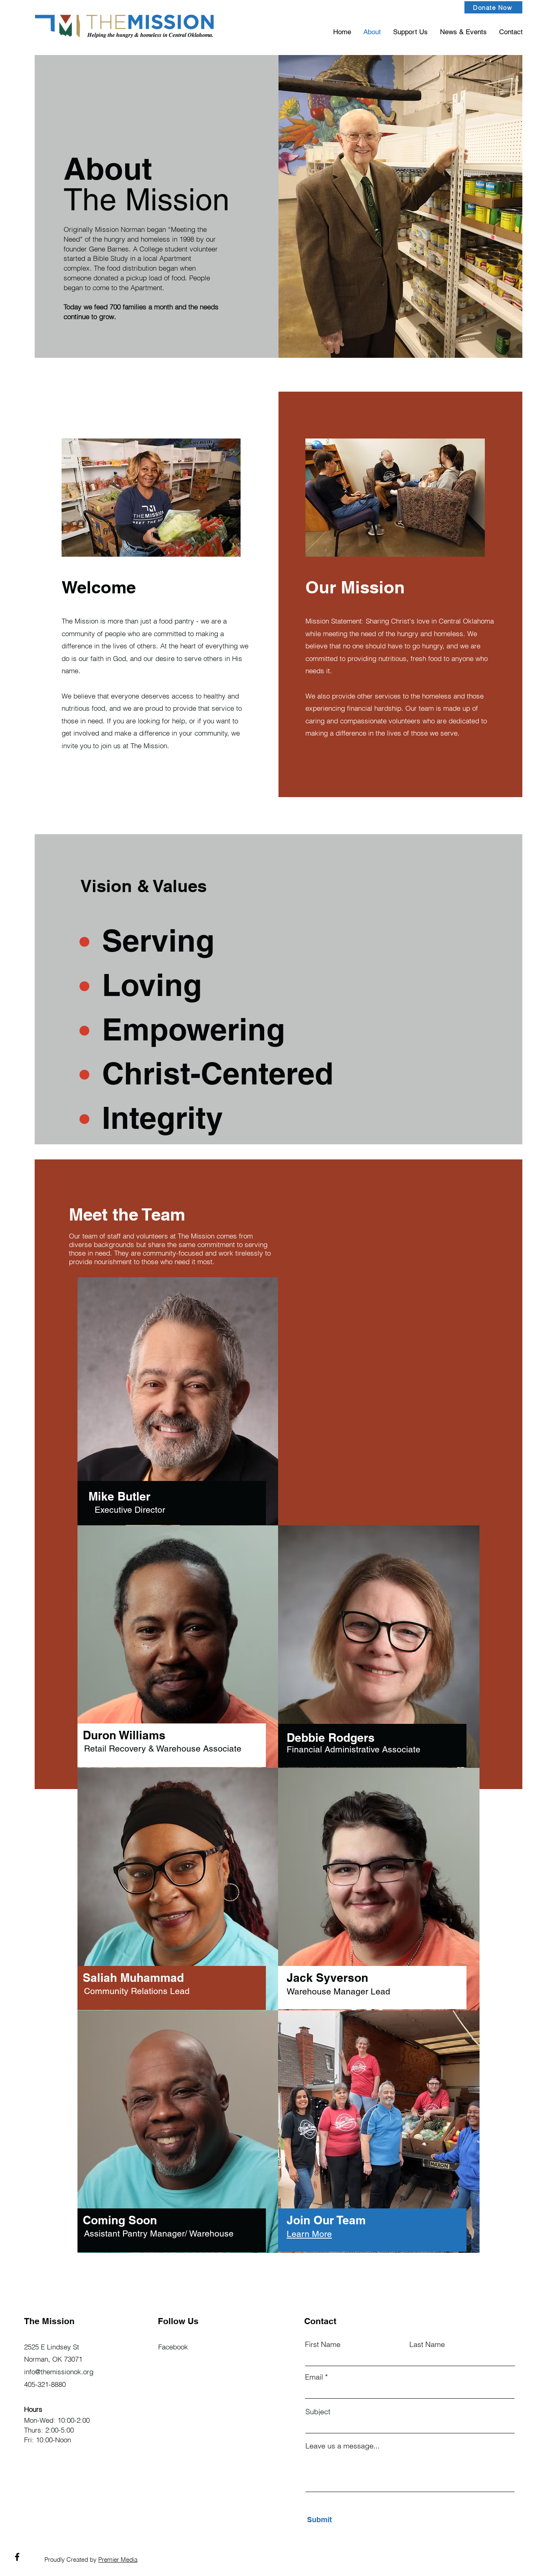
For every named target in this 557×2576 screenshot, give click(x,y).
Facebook (173, 2347)
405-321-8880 (45, 2384)
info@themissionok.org (59, 2372)
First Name (323, 2345)
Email (314, 2377)
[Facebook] (17, 2557)
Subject (318, 2412)
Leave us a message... (343, 2446)
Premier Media (118, 2559)
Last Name (427, 2345)
